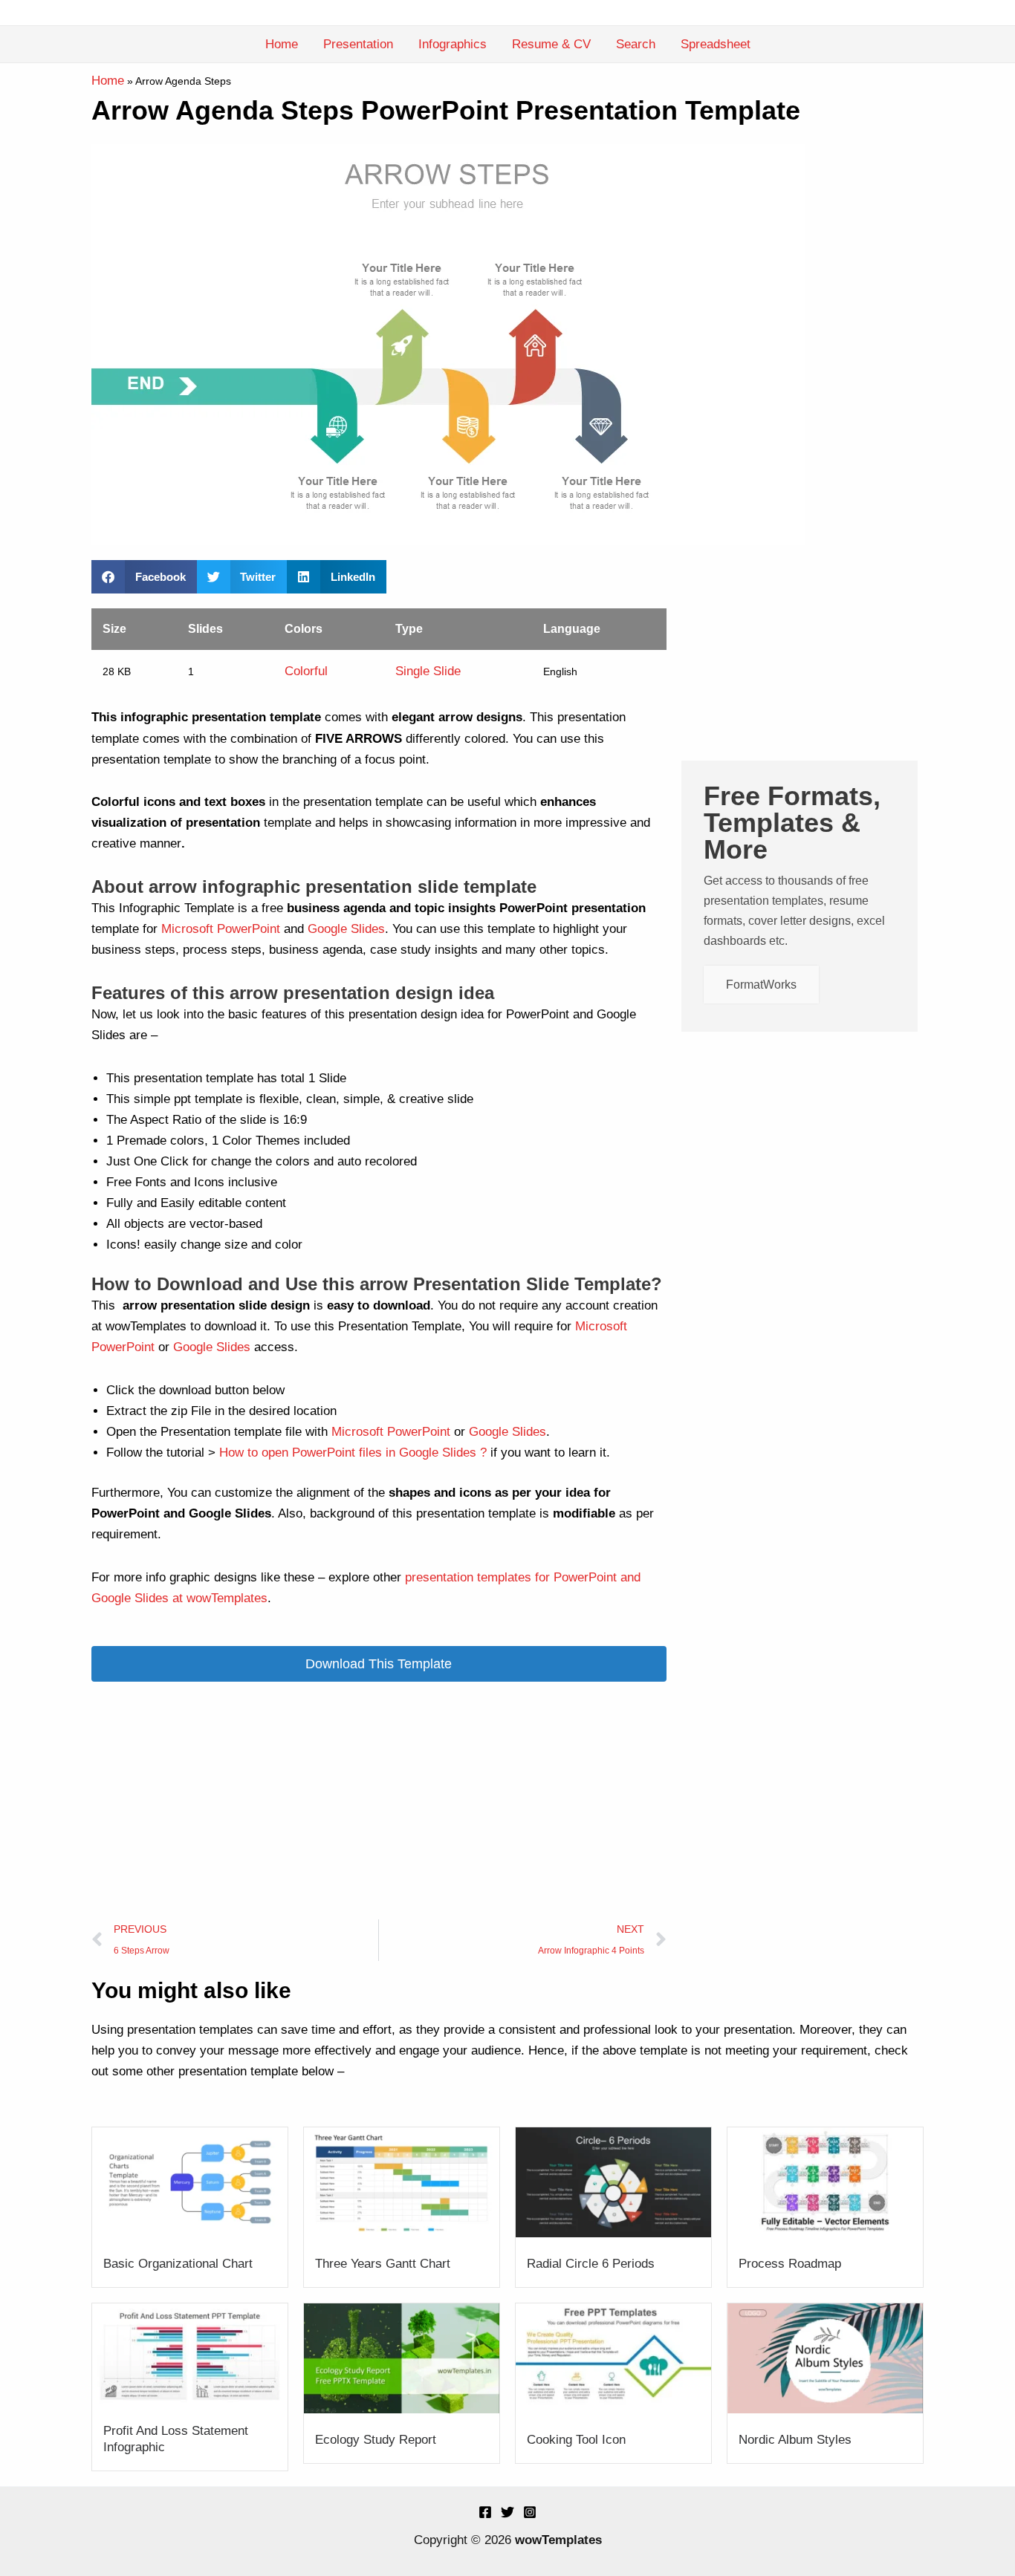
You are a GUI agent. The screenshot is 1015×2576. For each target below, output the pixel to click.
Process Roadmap (790, 2264)
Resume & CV (551, 44)
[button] (144, 577)
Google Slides (346, 929)
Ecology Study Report (376, 2440)
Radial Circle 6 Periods (591, 2264)
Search (636, 44)
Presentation (358, 44)
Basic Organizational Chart (178, 2264)
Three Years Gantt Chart (383, 2264)
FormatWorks (761, 985)
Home (282, 44)
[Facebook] (485, 2512)
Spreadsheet (716, 44)
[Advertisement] (379, 1801)
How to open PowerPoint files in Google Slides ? (353, 1453)
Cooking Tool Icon (576, 2440)
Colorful (306, 671)
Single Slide (428, 671)
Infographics (453, 44)
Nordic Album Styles (795, 2440)
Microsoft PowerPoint (221, 929)
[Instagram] (530, 2512)
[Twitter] (507, 2512)
